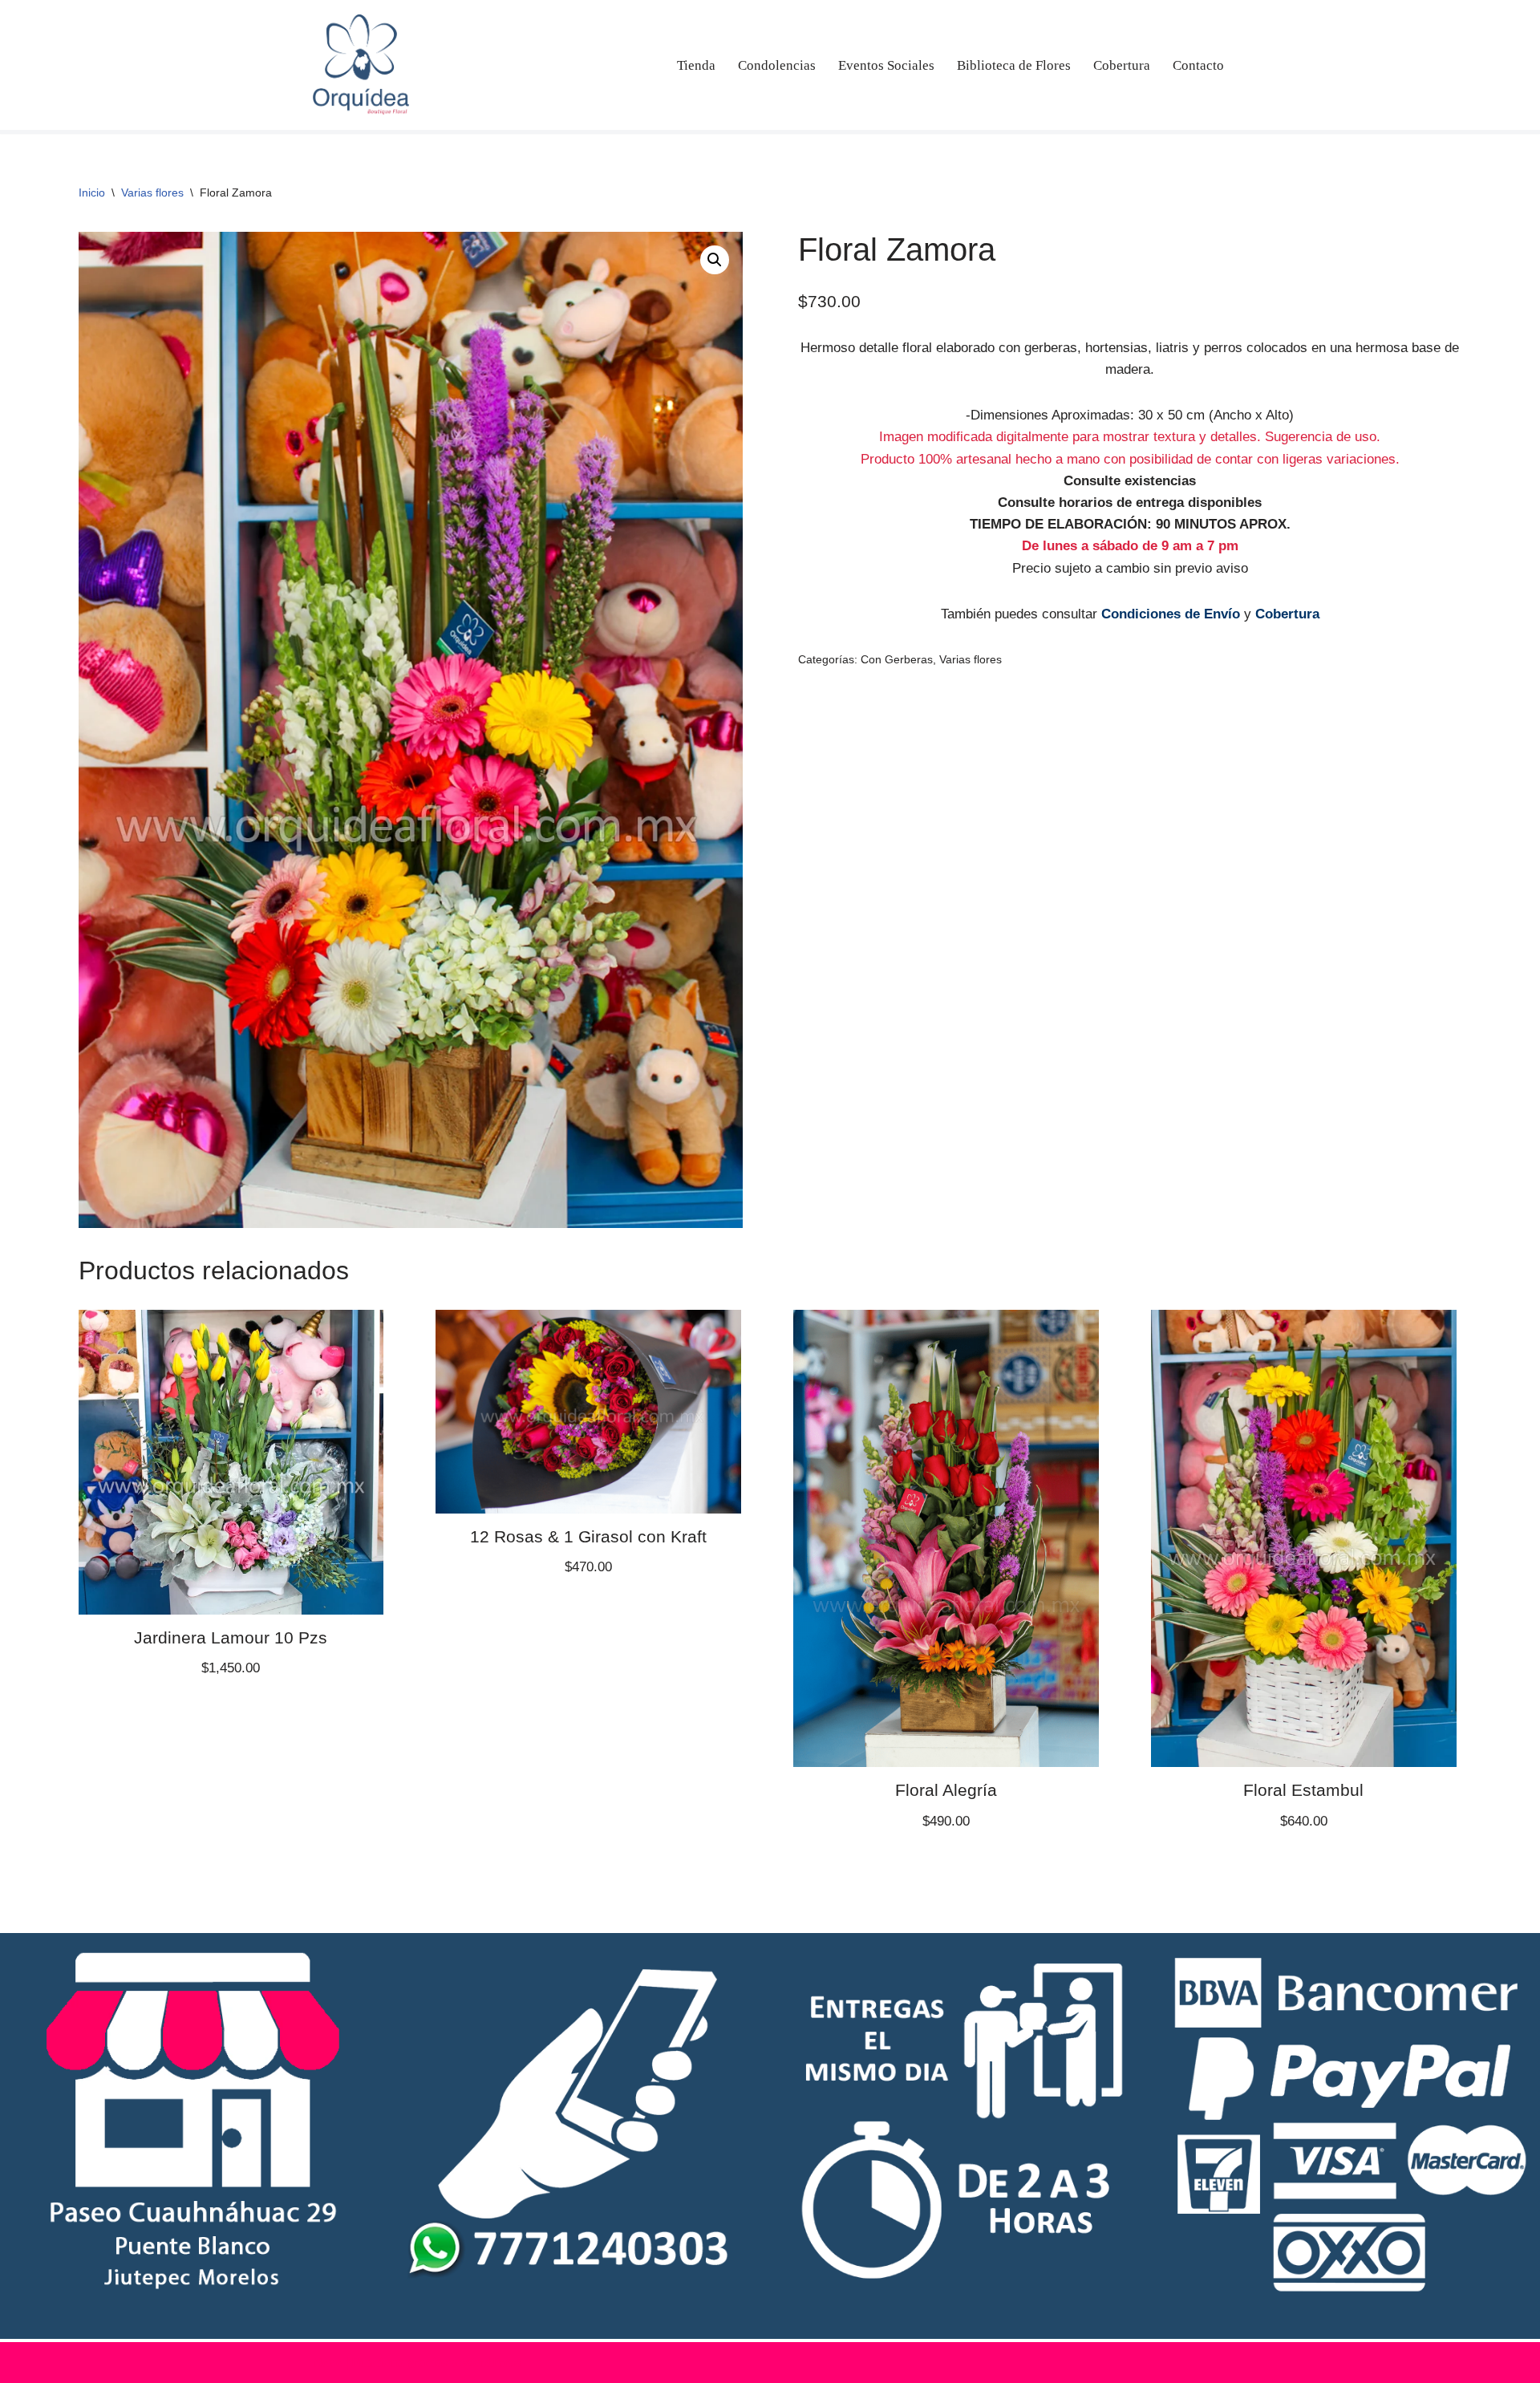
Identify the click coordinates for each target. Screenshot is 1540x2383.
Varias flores (152, 193)
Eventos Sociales (886, 65)
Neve (328, 2363)
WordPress (492, 2363)
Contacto (1198, 65)
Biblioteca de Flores (1014, 65)
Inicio (92, 193)
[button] (715, 260)
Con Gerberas (897, 660)
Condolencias (777, 65)
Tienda (696, 65)
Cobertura (1122, 65)
